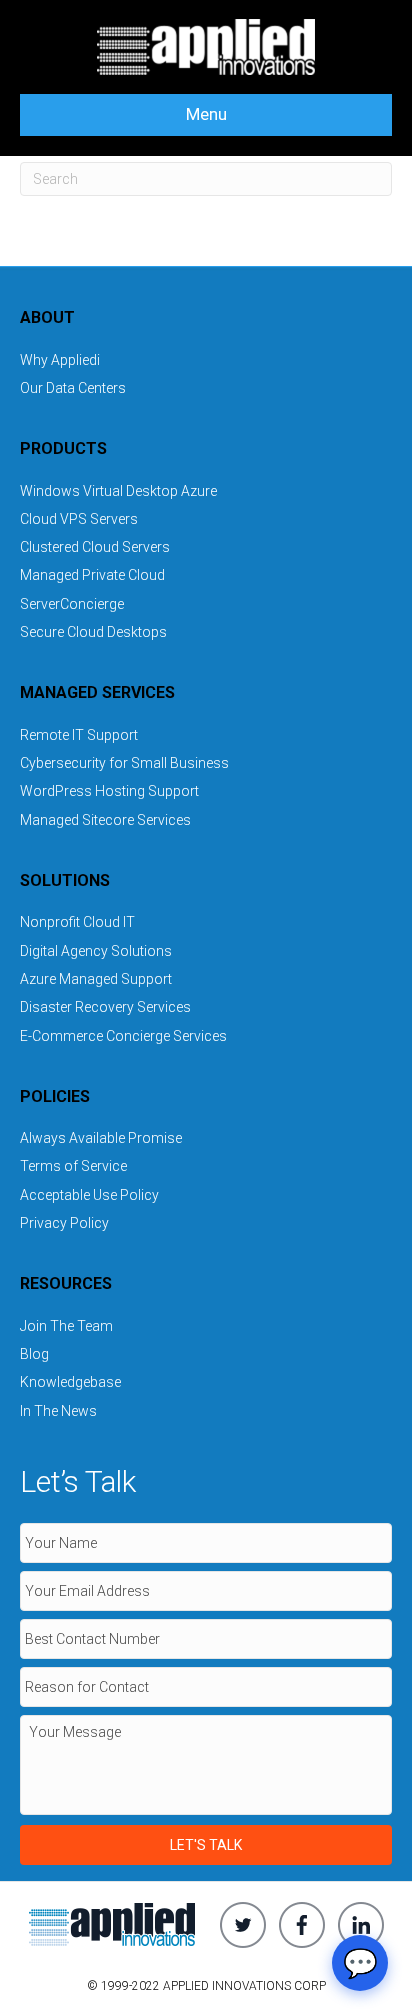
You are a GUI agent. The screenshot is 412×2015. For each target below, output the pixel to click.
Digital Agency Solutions (96, 951)
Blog (34, 1354)
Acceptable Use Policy (89, 1195)
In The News (58, 1411)
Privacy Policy (64, 1223)
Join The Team (66, 1326)
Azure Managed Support (96, 979)
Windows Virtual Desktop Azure (118, 491)
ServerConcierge (72, 604)
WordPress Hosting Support (109, 791)
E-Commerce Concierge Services (123, 1036)
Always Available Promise (101, 1138)
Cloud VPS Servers (79, 519)
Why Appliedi (60, 360)
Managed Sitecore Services (105, 820)
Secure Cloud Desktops (93, 632)
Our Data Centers (73, 388)
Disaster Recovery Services (105, 1007)
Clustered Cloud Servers (95, 547)
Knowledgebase (70, 1382)
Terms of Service (73, 1166)
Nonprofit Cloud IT (77, 922)
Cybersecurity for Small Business (124, 763)
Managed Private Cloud (92, 575)
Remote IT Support (79, 735)
